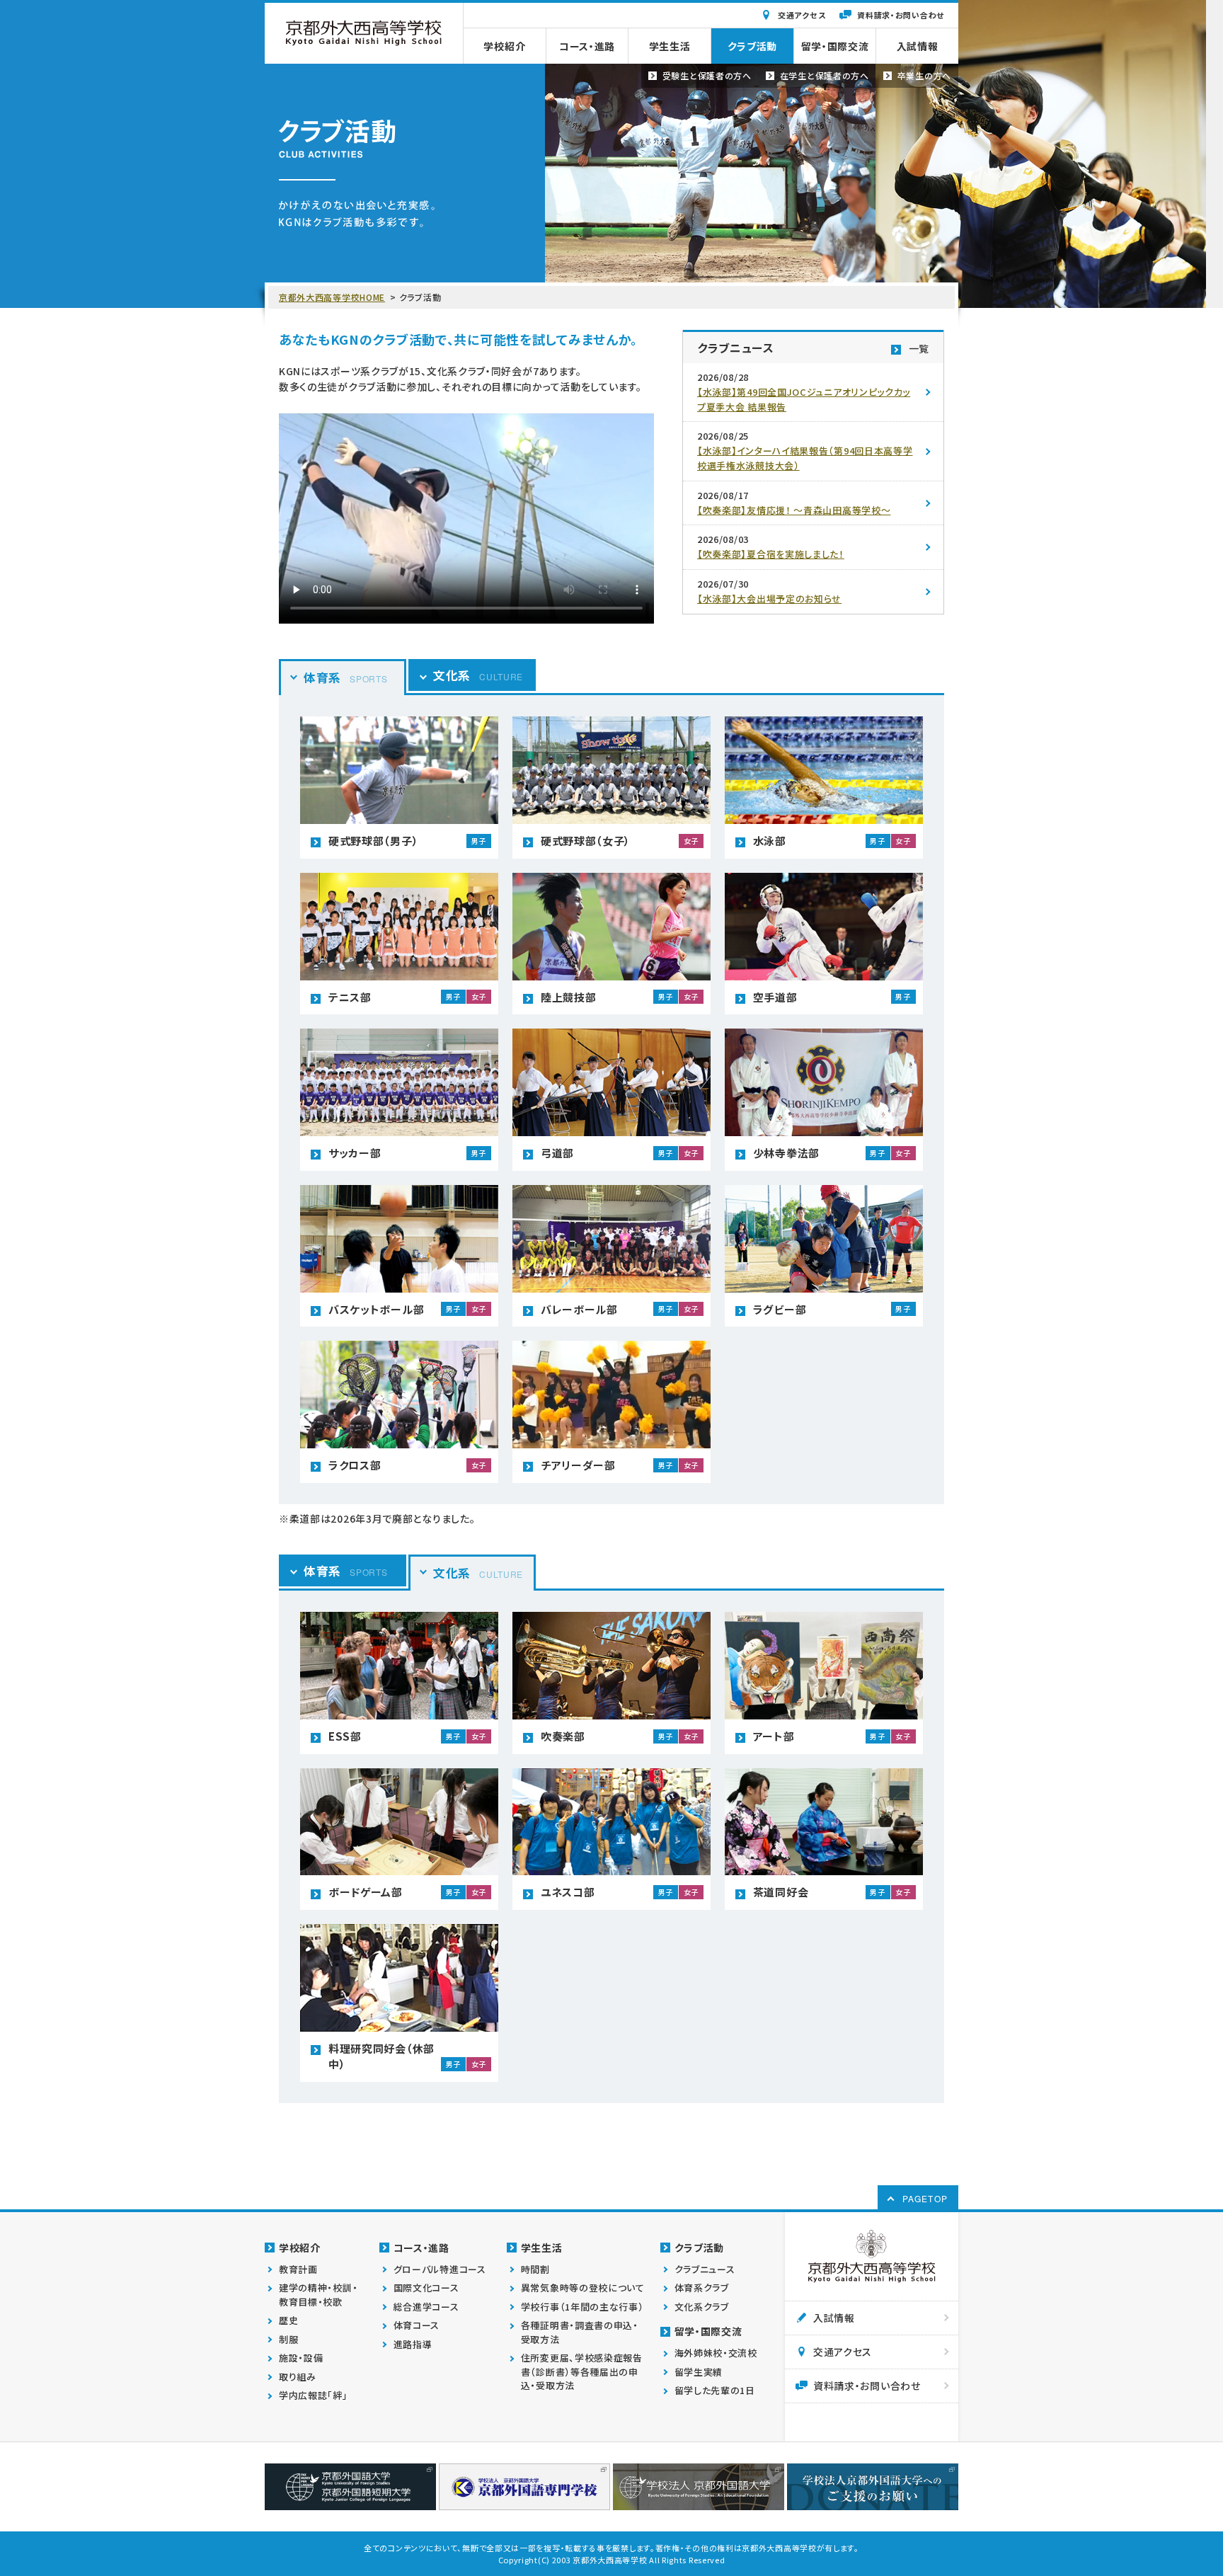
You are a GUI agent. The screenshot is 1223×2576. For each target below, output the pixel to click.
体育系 (345, 677)
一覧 (919, 348)
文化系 (478, 675)
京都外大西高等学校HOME (332, 297)
